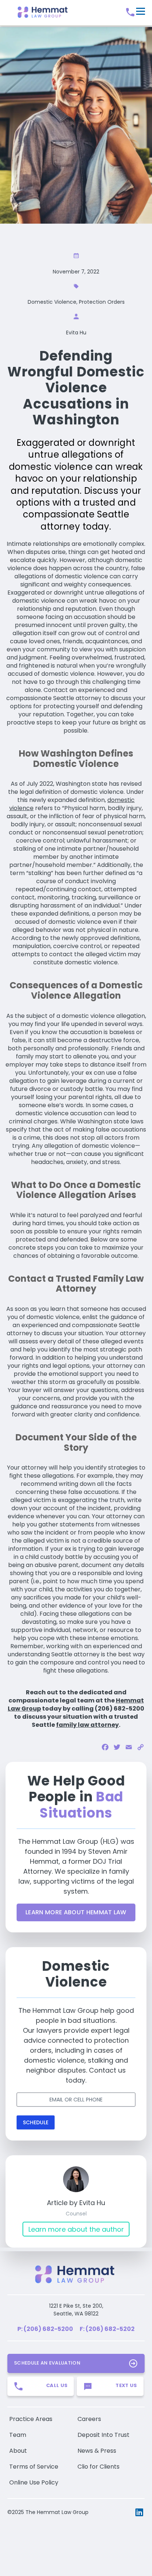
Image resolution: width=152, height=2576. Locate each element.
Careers (89, 2419)
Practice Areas (31, 2419)
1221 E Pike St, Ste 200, (76, 2306)
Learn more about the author (76, 2229)
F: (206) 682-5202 (107, 2329)
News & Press (97, 2451)
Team (18, 2435)
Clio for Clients (99, 2467)
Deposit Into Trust (103, 2435)
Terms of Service (34, 2467)
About (18, 2451)
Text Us (126, 2385)
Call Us (57, 2385)
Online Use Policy (34, 2482)
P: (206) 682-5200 (45, 2329)
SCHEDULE (36, 2122)
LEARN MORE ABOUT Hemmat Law (76, 1912)
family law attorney (87, 1725)
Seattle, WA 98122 (76, 2314)
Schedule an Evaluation (47, 2363)
